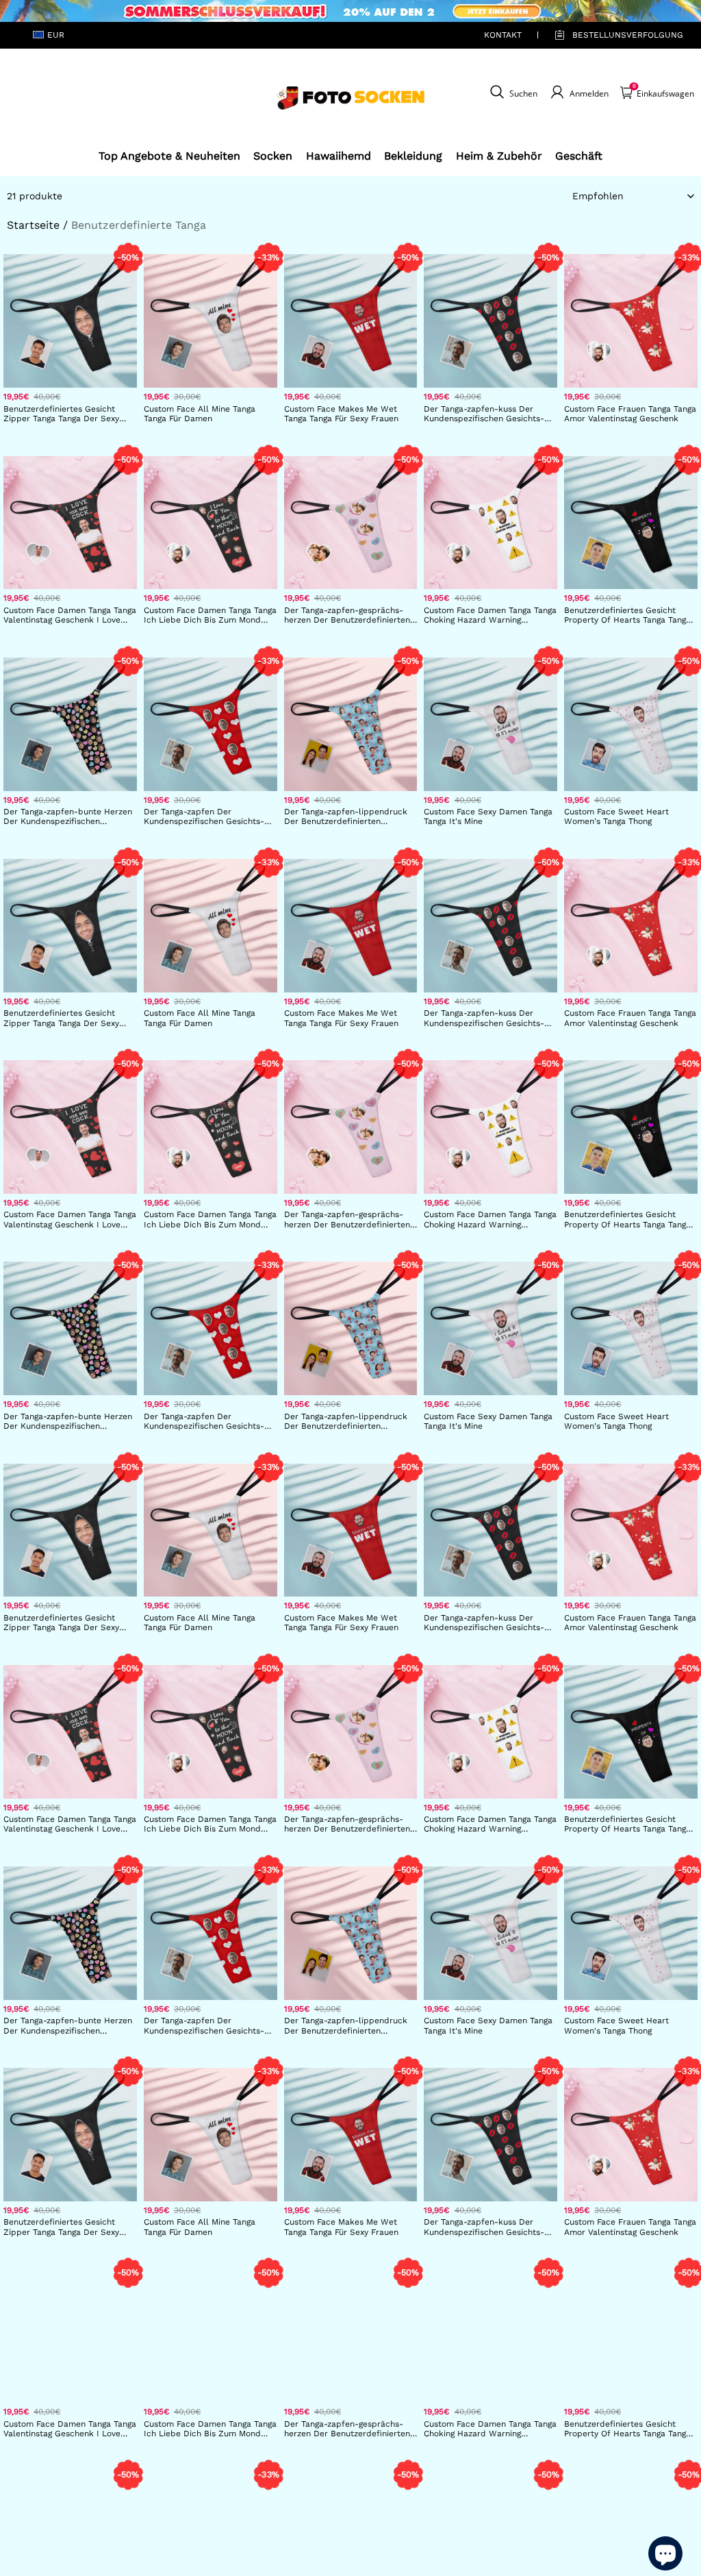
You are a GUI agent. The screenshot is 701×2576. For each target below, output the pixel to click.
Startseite (33, 225)
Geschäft (579, 156)
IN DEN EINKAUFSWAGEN (70, 430)
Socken (273, 156)
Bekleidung (413, 156)
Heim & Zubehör (499, 156)
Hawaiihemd (339, 156)
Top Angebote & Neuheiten (169, 156)
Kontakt (503, 35)
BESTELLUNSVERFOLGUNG (612, 35)
